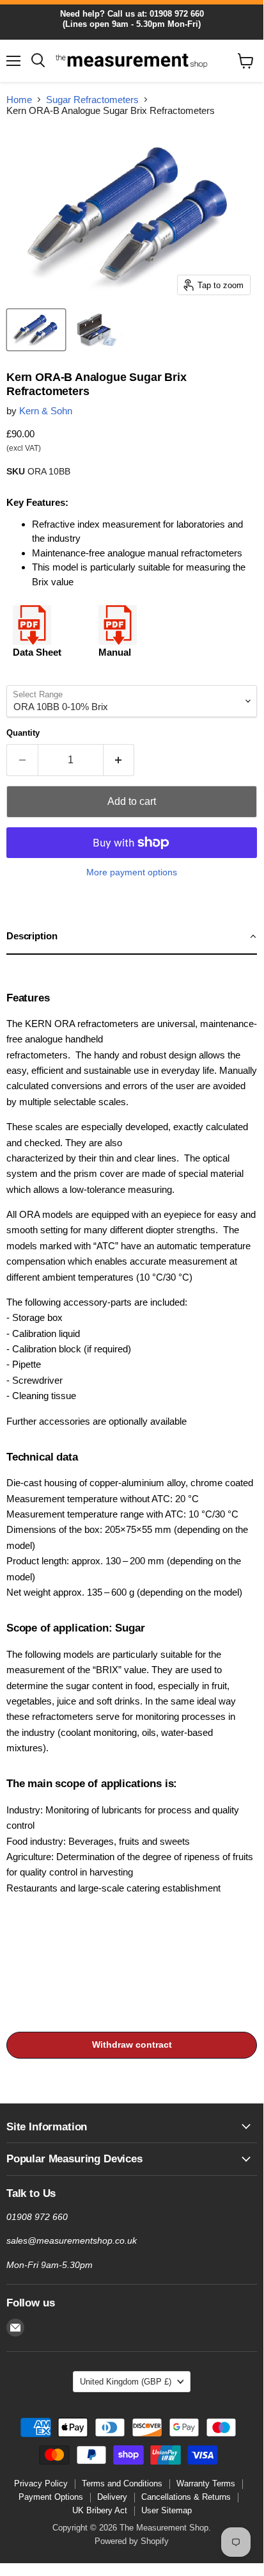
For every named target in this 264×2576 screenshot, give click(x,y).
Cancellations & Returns (186, 2497)
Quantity (23, 733)
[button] (132, 937)
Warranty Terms (206, 2483)
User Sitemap (167, 2510)
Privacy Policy (41, 2483)
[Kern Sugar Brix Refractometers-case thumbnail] (97, 330)
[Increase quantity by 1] (119, 760)
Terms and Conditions (122, 2483)
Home (19, 100)
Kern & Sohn (46, 411)
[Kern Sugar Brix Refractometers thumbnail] (36, 330)
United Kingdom (126, 2382)
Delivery (112, 2497)
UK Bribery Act (100, 2510)
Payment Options (51, 2497)
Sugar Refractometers (92, 100)
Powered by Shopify (132, 2541)
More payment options (132, 872)
